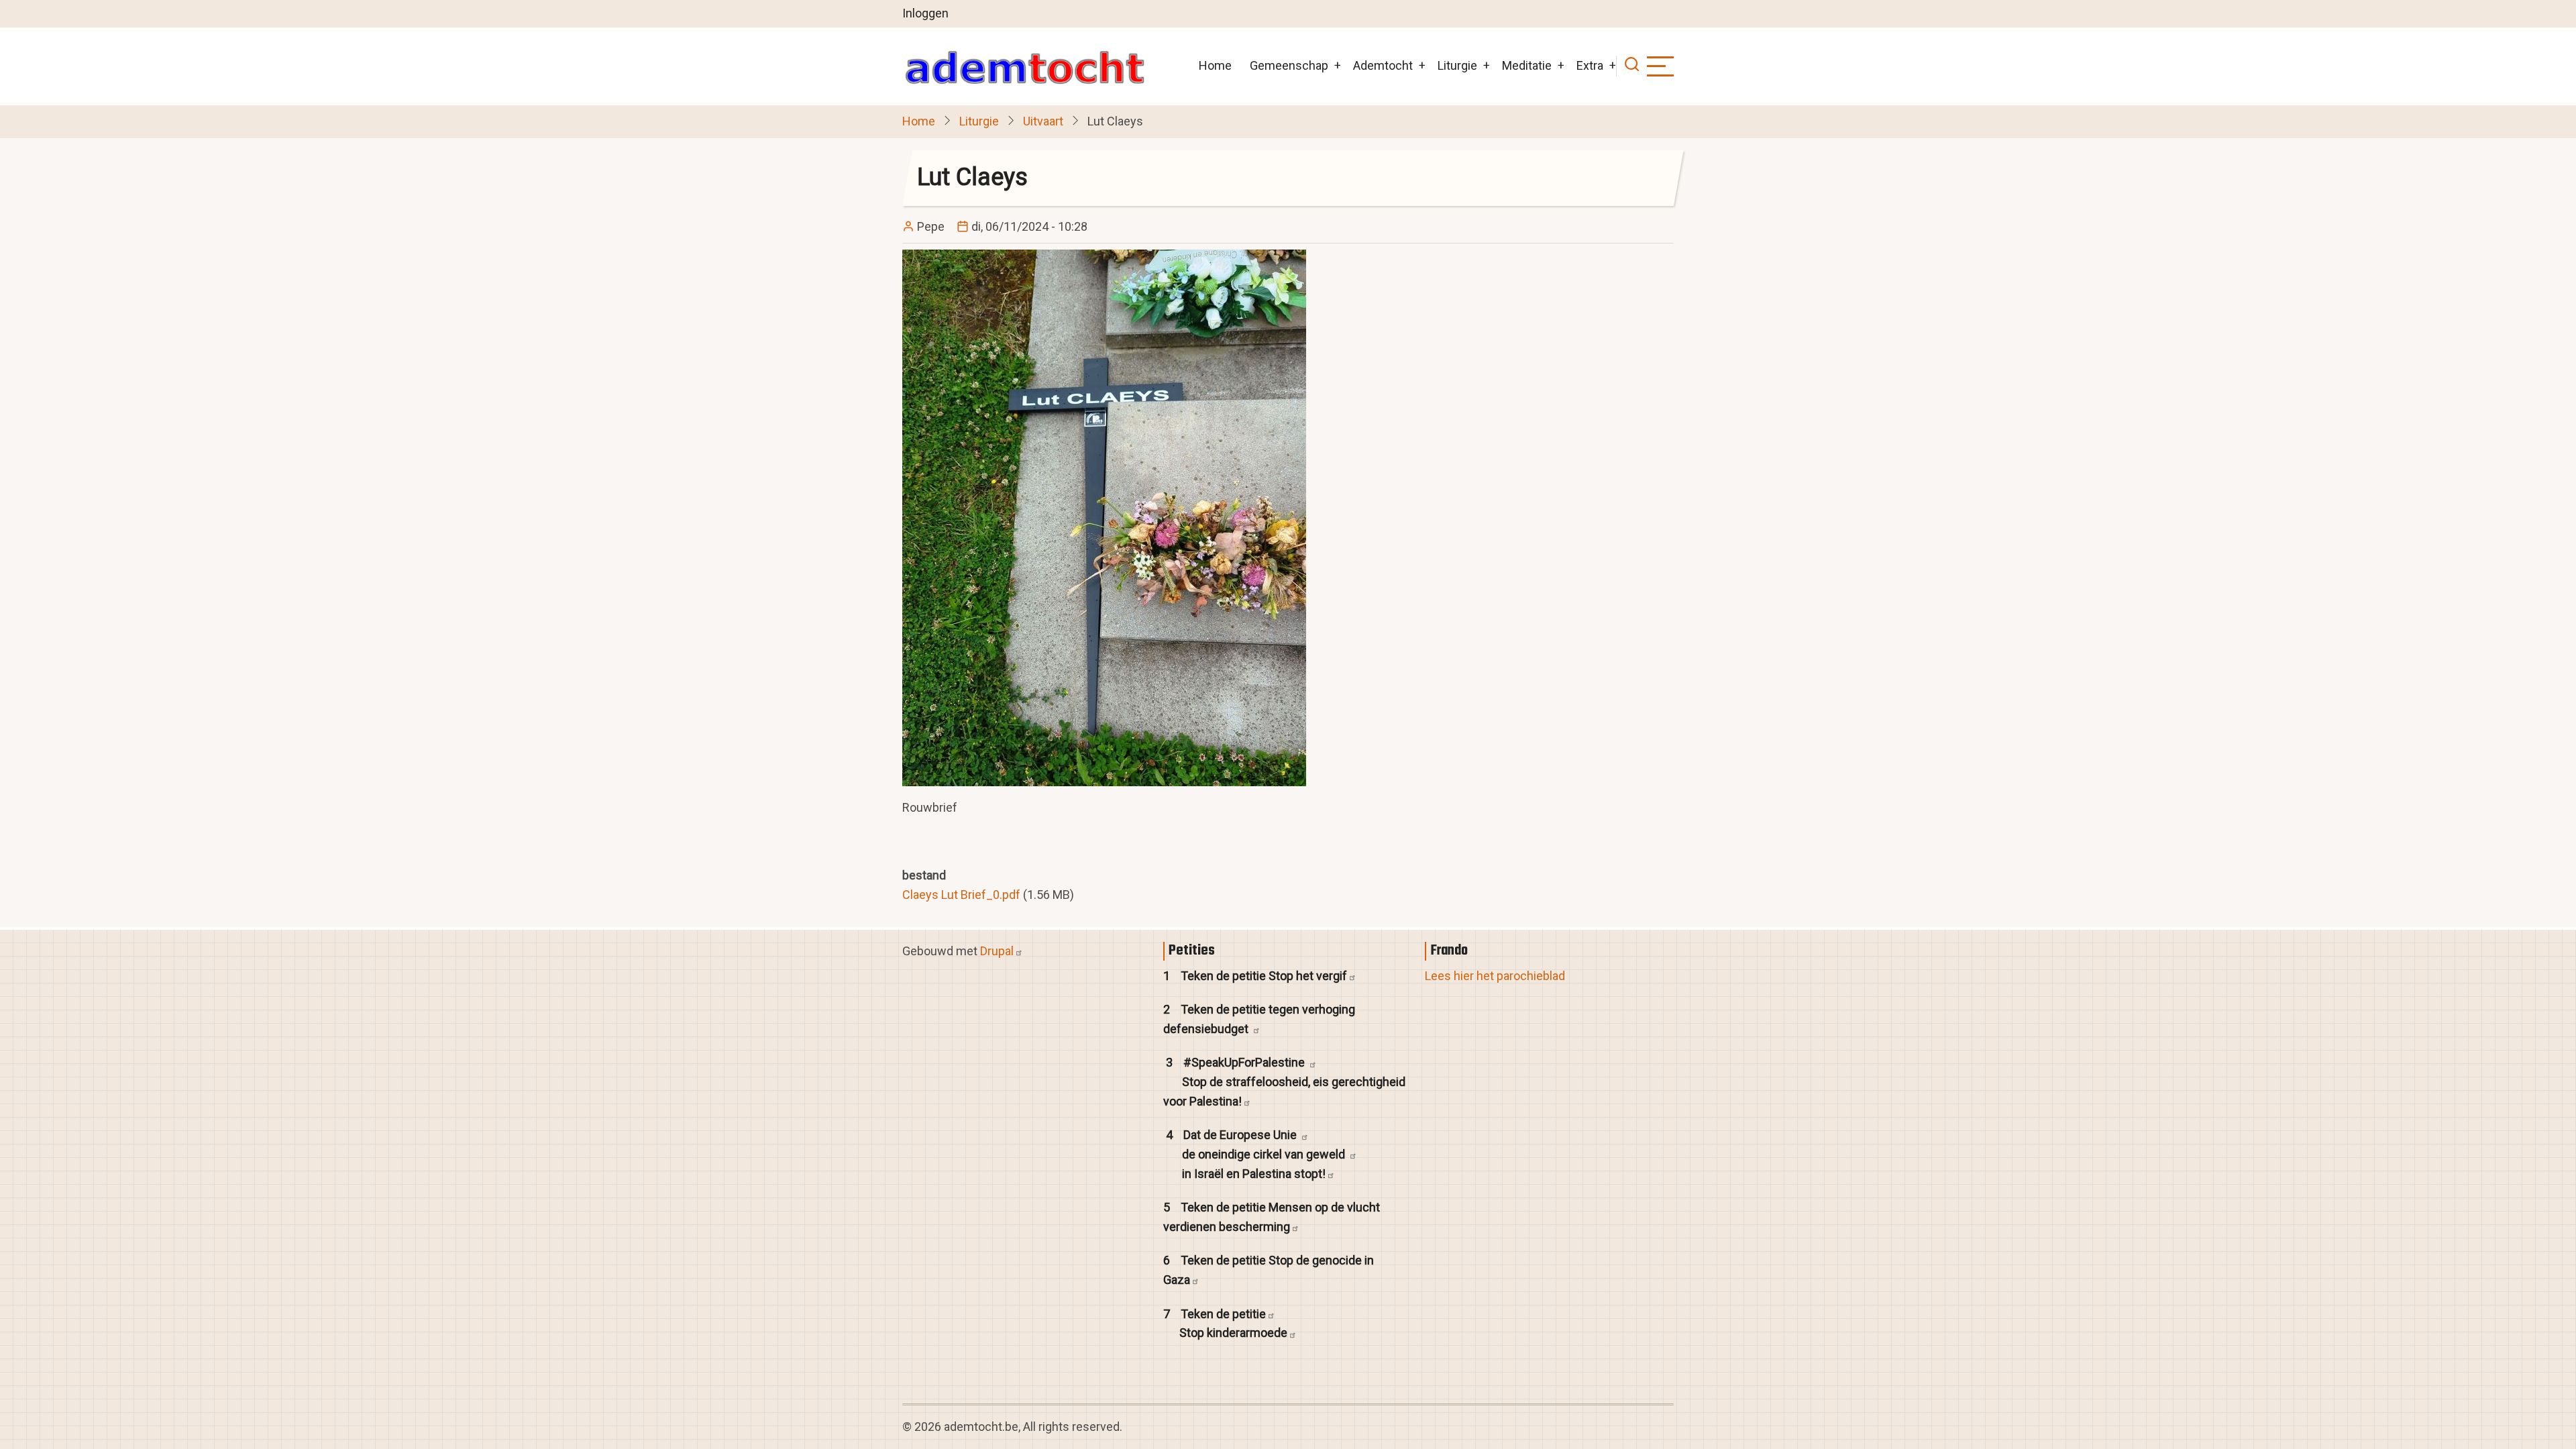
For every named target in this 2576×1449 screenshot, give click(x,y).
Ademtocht (1383, 65)
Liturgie (1457, 65)
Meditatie (1527, 65)
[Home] (1024, 66)
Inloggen (925, 13)
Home (1215, 65)
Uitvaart (1043, 121)
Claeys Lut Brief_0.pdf (961, 895)
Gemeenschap (1289, 65)
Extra (1590, 65)
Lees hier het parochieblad (1495, 976)
